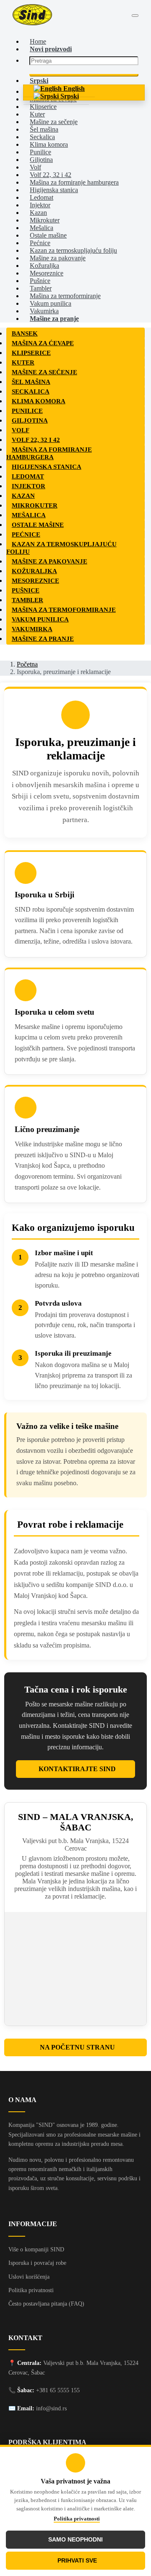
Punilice (40, 152)
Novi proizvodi (51, 49)
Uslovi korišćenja (29, 2277)
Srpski (69, 96)
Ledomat (42, 197)
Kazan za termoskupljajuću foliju (73, 250)
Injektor (40, 205)
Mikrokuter (45, 220)
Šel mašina (44, 129)
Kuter (37, 114)
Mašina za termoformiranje (65, 296)
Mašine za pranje (54, 319)
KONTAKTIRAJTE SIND (77, 1769)
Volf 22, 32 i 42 (51, 175)
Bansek (25, 333)
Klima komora (49, 144)
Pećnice (40, 243)
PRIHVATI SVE (77, 2561)
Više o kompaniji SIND (36, 2249)
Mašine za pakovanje (58, 258)
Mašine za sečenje (54, 122)
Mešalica (42, 228)
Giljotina (41, 160)
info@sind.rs (51, 2408)
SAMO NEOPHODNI (75, 2540)
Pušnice (40, 281)
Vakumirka (44, 311)
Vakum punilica (51, 303)
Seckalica (42, 137)
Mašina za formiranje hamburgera (74, 182)
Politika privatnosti (77, 2519)
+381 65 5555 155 (58, 2390)
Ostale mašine (48, 235)
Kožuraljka (44, 266)
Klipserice (43, 107)
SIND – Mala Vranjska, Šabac (76, 1822)
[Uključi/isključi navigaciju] (135, 16)
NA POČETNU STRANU (77, 2047)
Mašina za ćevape (43, 343)
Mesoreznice (47, 273)
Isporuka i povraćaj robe (37, 2263)
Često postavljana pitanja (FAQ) (46, 2304)
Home (38, 41)
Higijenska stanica (54, 190)
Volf (35, 167)
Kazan (38, 213)
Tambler (41, 288)
